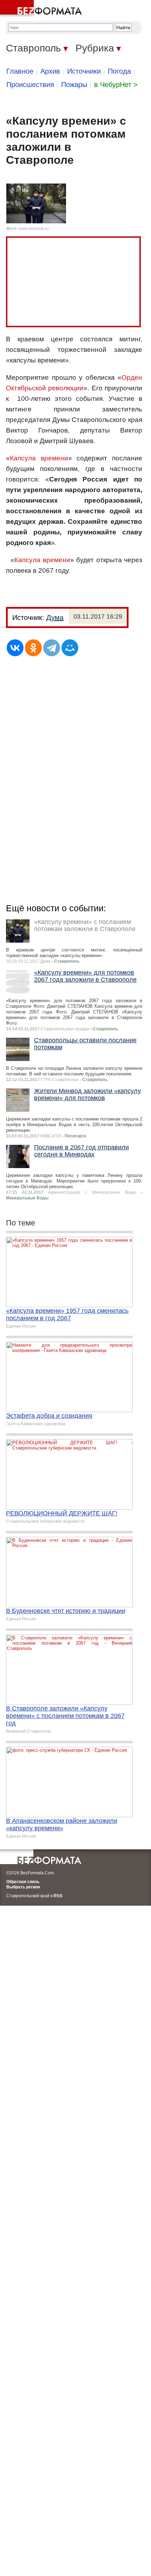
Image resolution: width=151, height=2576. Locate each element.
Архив (50, 71)
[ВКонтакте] (15, 648)
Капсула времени (39, 458)
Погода (119, 71)
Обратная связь (23, 1882)
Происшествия (30, 85)
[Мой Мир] (70, 648)
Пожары (74, 85)
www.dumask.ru (34, 229)
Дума (55, 617)
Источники (84, 71)
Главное (20, 71)
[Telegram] (52, 648)
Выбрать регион (23, 1887)
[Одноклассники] (33, 648)
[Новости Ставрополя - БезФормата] (42, 9)
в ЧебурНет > (116, 85)
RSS (58, 1896)
